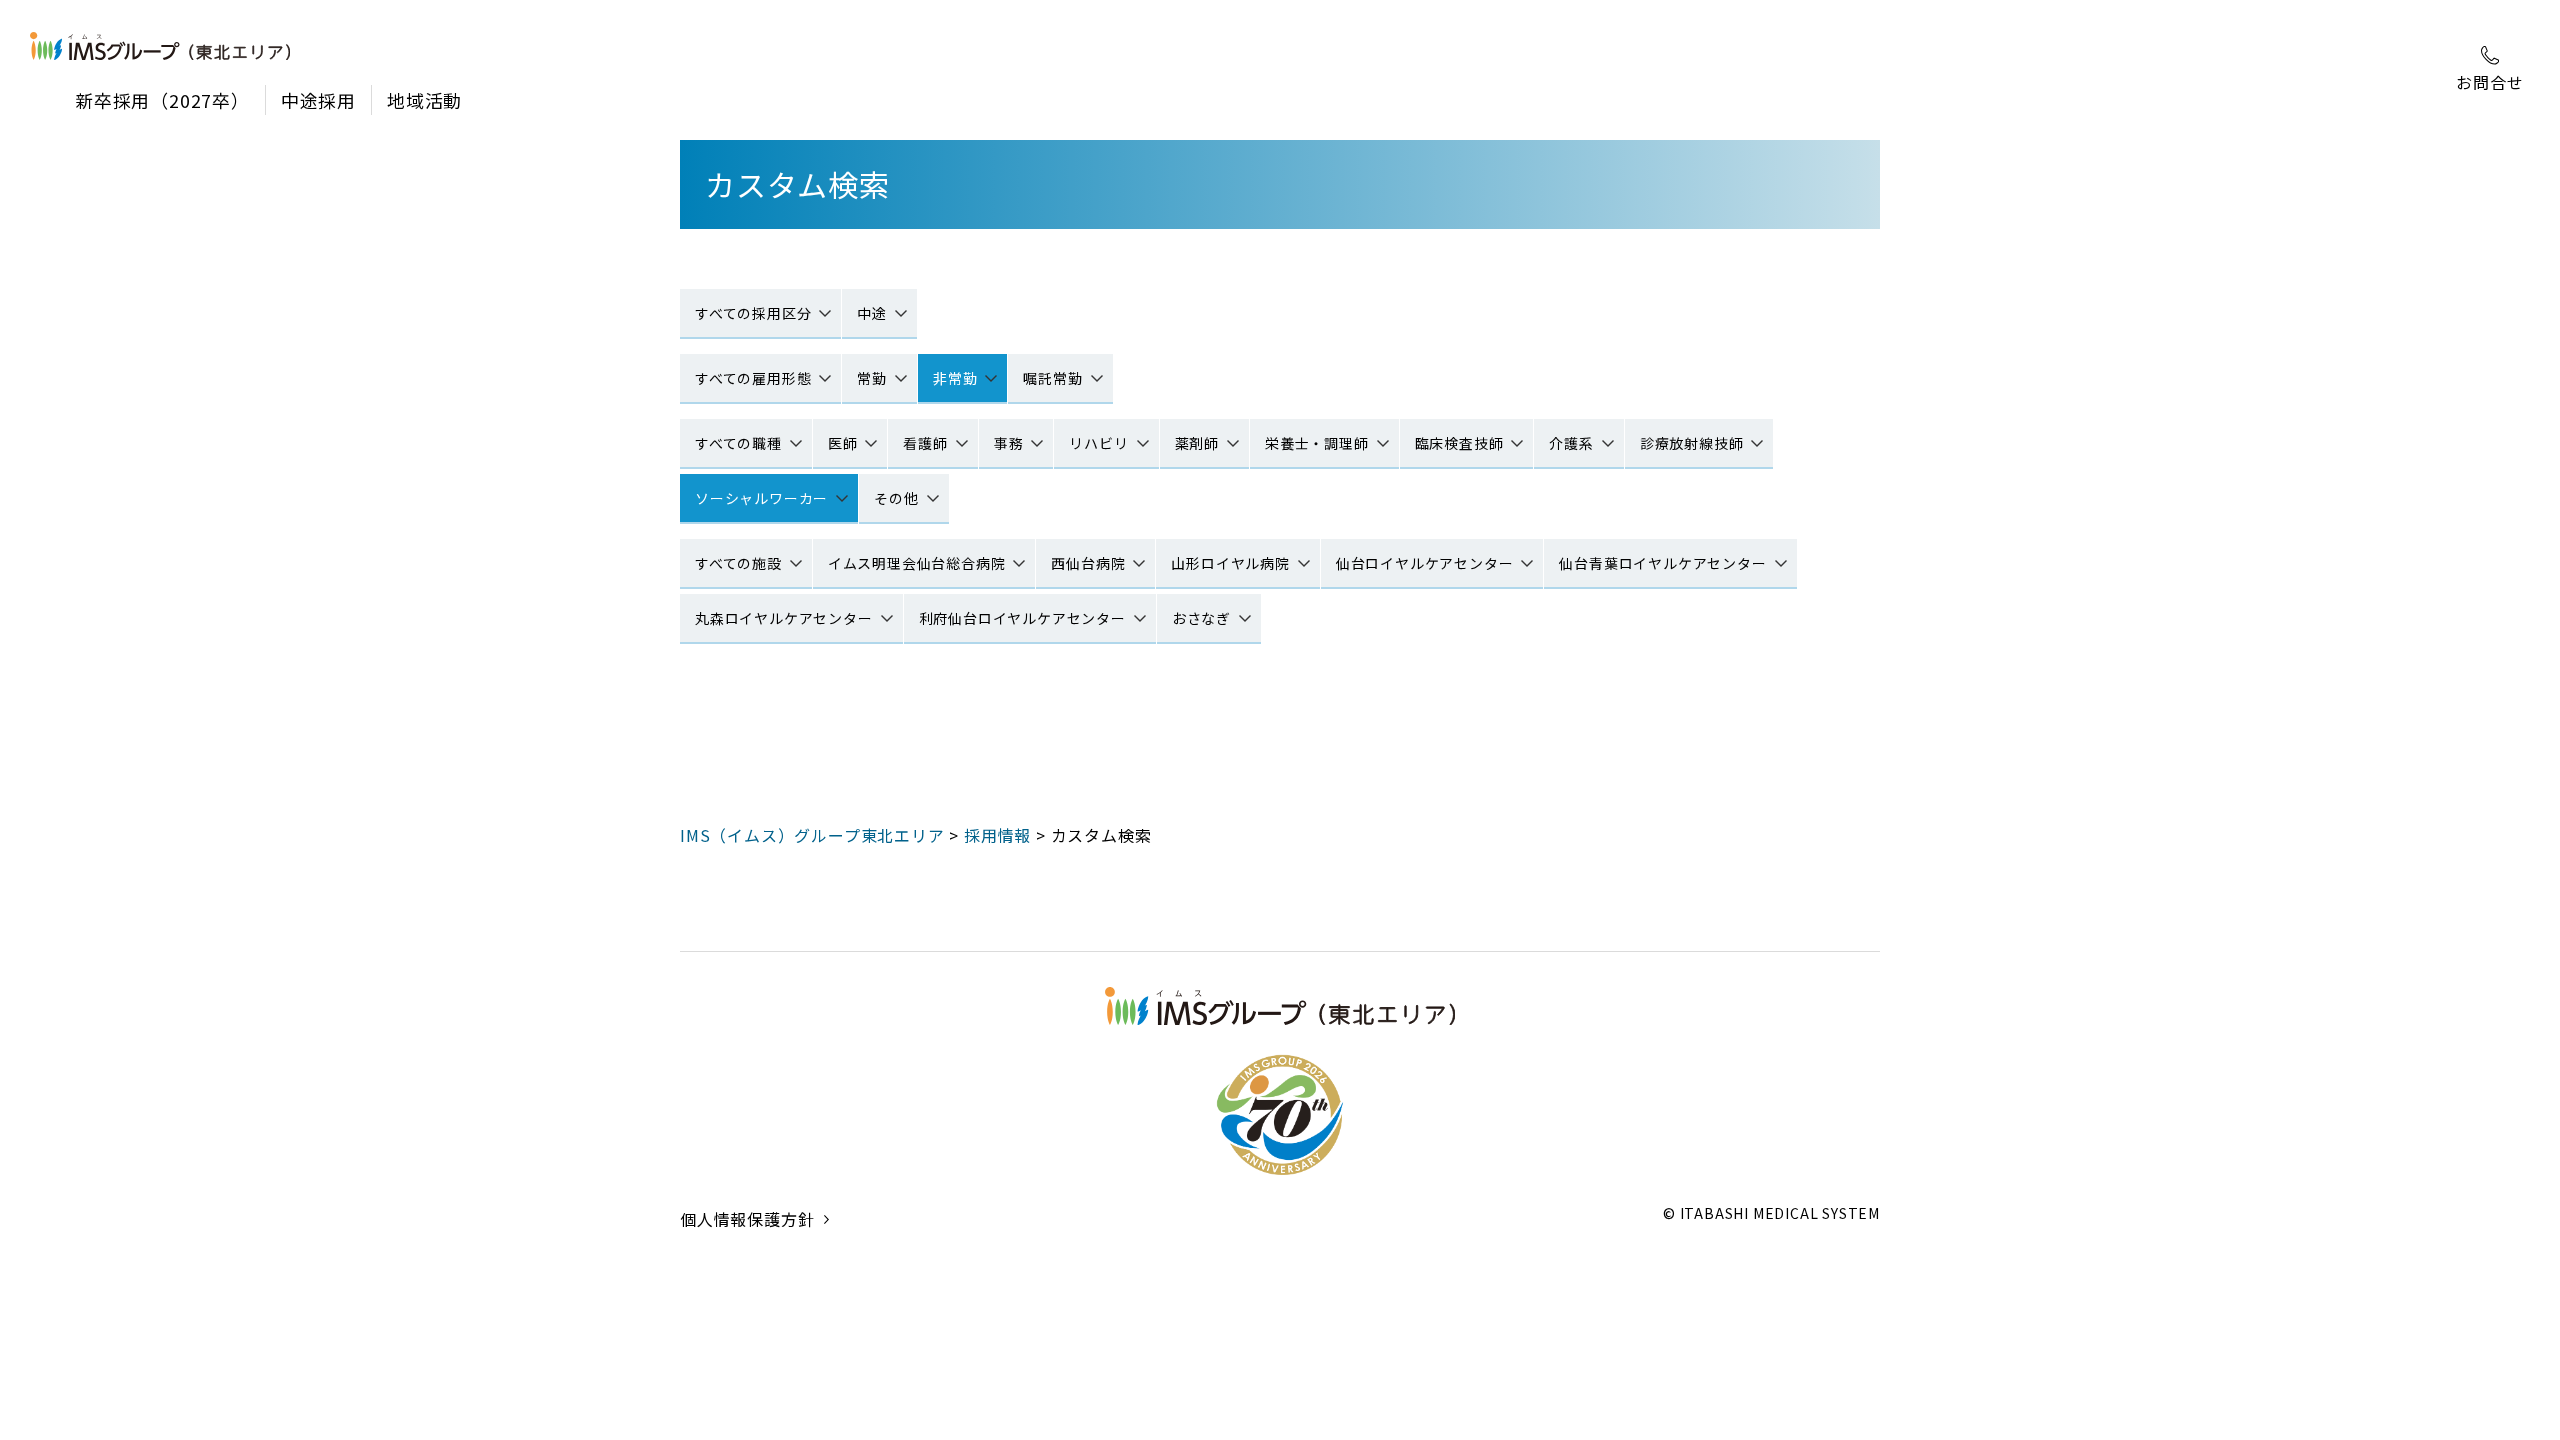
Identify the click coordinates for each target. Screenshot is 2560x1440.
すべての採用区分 (753, 313)
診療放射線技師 (1692, 443)
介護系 (1571, 443)
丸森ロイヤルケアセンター (784, 618)
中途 (872, 313)
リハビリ (1098, 443)
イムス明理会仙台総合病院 (917, 563)
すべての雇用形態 (753, 378)
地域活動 (424, 100)
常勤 (872, 378)
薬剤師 (1197, 443)
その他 (896, 498)
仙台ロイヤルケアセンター (1425, 563)
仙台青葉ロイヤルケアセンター (1662, 563)
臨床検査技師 (1459, 443)
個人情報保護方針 (747, 1219)
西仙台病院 (1088, 563)
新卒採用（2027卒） (162, 100)
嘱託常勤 (1052, 378)
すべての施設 (738, 563)
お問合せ (2489, 82)
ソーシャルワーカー (761, 498)
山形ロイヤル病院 (1230, 563)
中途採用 (318, 100)
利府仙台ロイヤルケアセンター (1022, 618)
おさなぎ (1201, 618)
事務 (1009, 443)
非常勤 (955, 378)
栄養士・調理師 (1317, 443)
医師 (843, 443)
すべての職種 (738, 443)
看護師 (925, 443)
